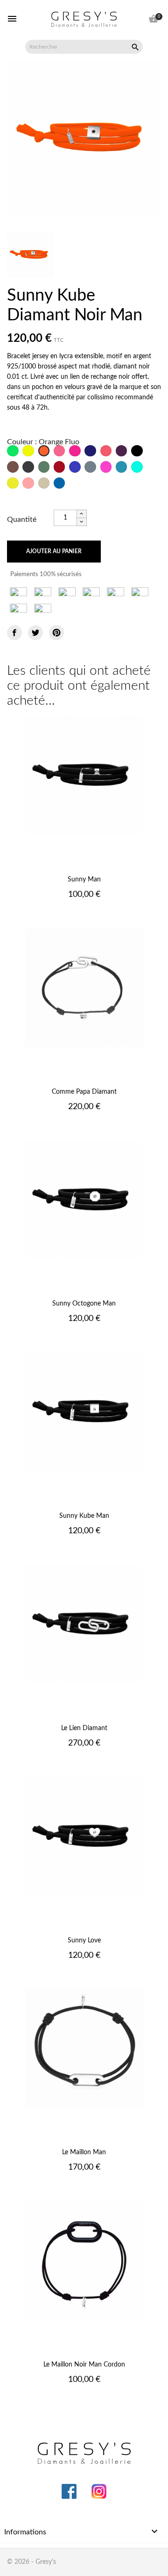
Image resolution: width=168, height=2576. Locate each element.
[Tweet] (35, 633)
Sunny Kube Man (84, 1516)
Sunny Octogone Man (84, 1304)
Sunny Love (84, 1941)
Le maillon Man (84, 2152)
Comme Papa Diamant (84, 1092)
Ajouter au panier (54, 551)
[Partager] (14, 633)
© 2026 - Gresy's (31, 2562)
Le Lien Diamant (84, 1728)
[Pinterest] (56, 633)
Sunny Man (84, 880)
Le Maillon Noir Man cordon (84, 2365)
